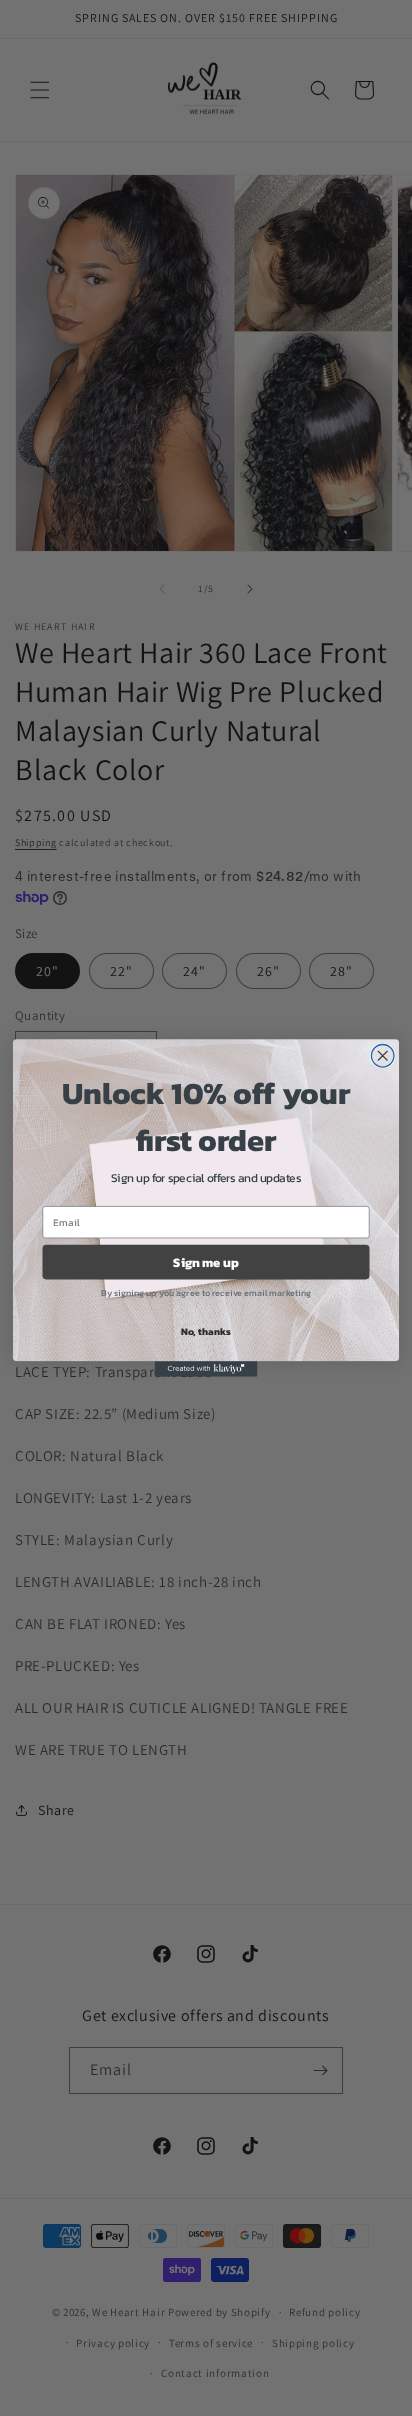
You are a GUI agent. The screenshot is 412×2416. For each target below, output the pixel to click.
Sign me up (205, 1261)
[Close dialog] (382, 1055)
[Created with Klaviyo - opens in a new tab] (206, 1368)
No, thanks (206, 1330)
